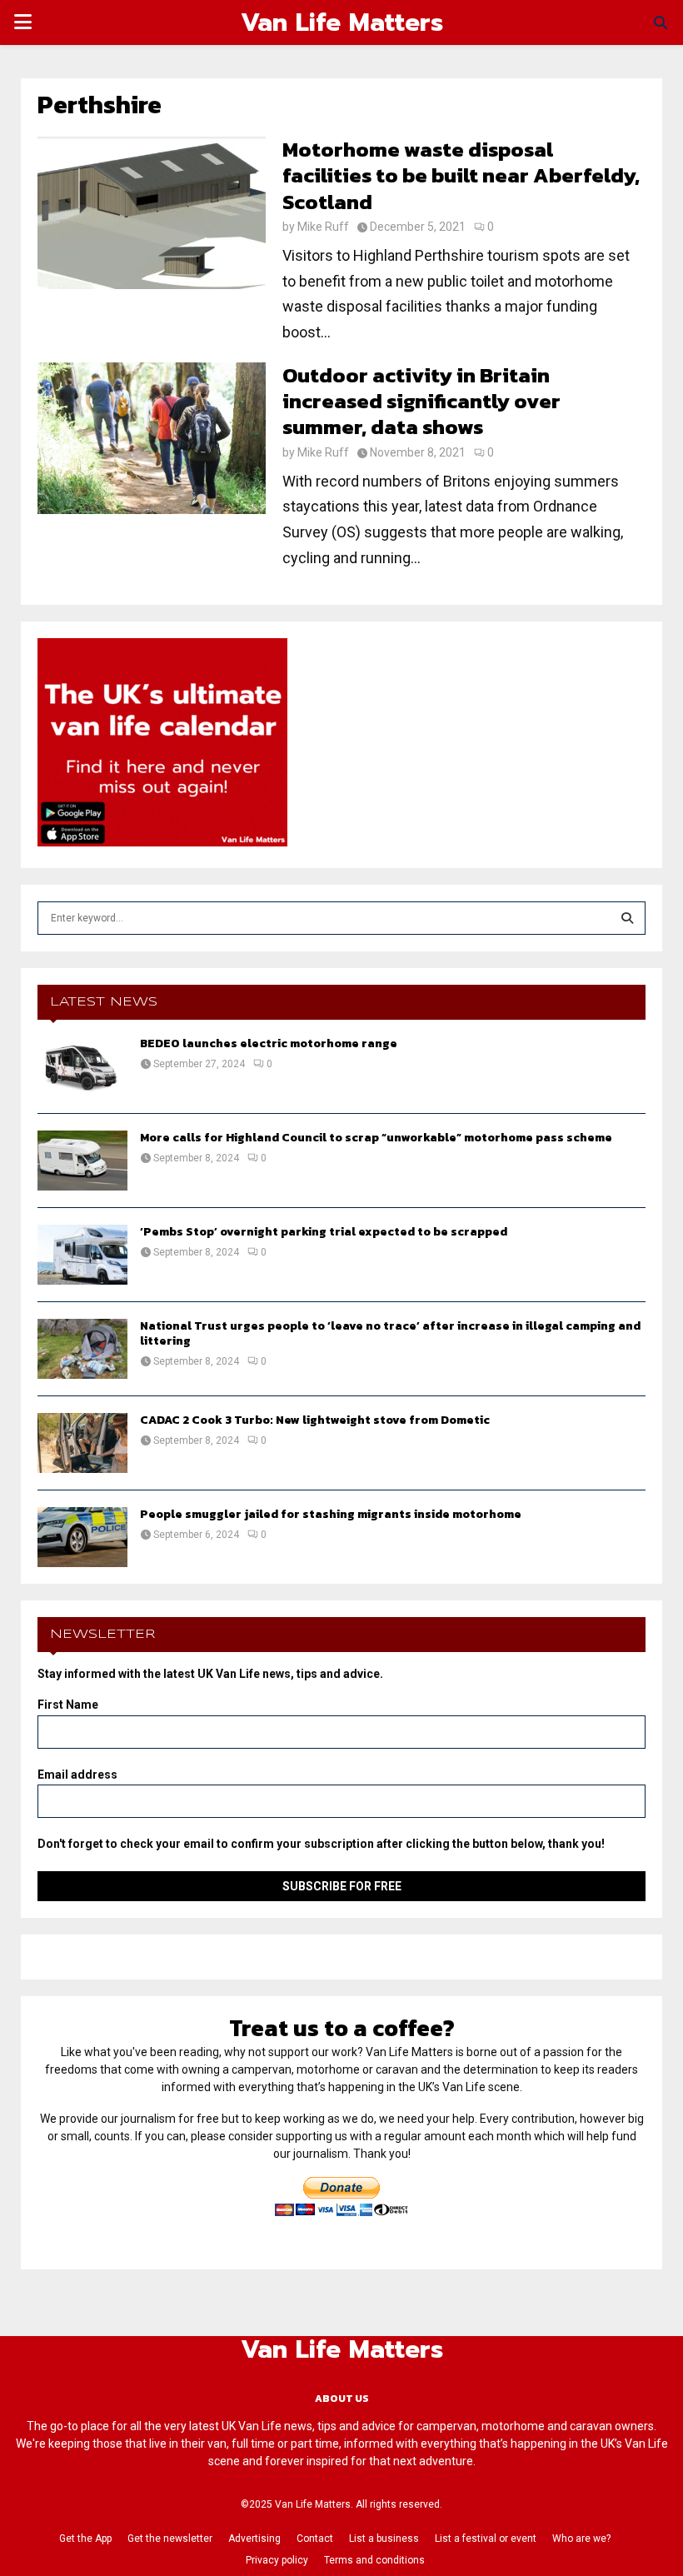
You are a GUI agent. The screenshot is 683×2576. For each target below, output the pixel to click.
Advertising (254, 2539)
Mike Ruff (323, 227)
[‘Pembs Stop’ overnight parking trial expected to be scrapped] (82, 1255)
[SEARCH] (627, 918)
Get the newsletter (170, 2539)
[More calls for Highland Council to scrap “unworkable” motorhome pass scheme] (82, 1161)
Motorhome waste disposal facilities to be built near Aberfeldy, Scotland (461, 175)
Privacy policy (277, 2560)
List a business (384, 2539)
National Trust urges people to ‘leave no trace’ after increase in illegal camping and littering (390, 1333)
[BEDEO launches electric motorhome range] (82, 1066)
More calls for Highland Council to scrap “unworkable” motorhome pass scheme (376, 1138)
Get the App (85, 2539)
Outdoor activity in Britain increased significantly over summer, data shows (421, 401)
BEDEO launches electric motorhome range (269, 1043)
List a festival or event (486, 2539)
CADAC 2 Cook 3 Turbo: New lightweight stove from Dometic (315, 1420)
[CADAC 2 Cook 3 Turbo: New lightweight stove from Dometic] (82, 1443)
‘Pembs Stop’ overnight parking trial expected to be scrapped (324, 1232)
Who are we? (581, 2539)
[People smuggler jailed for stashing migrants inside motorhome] (82, 1537)
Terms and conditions (374, 2560)
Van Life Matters (342, 22)
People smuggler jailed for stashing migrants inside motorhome (331, 1514)
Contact (315, 2539)
